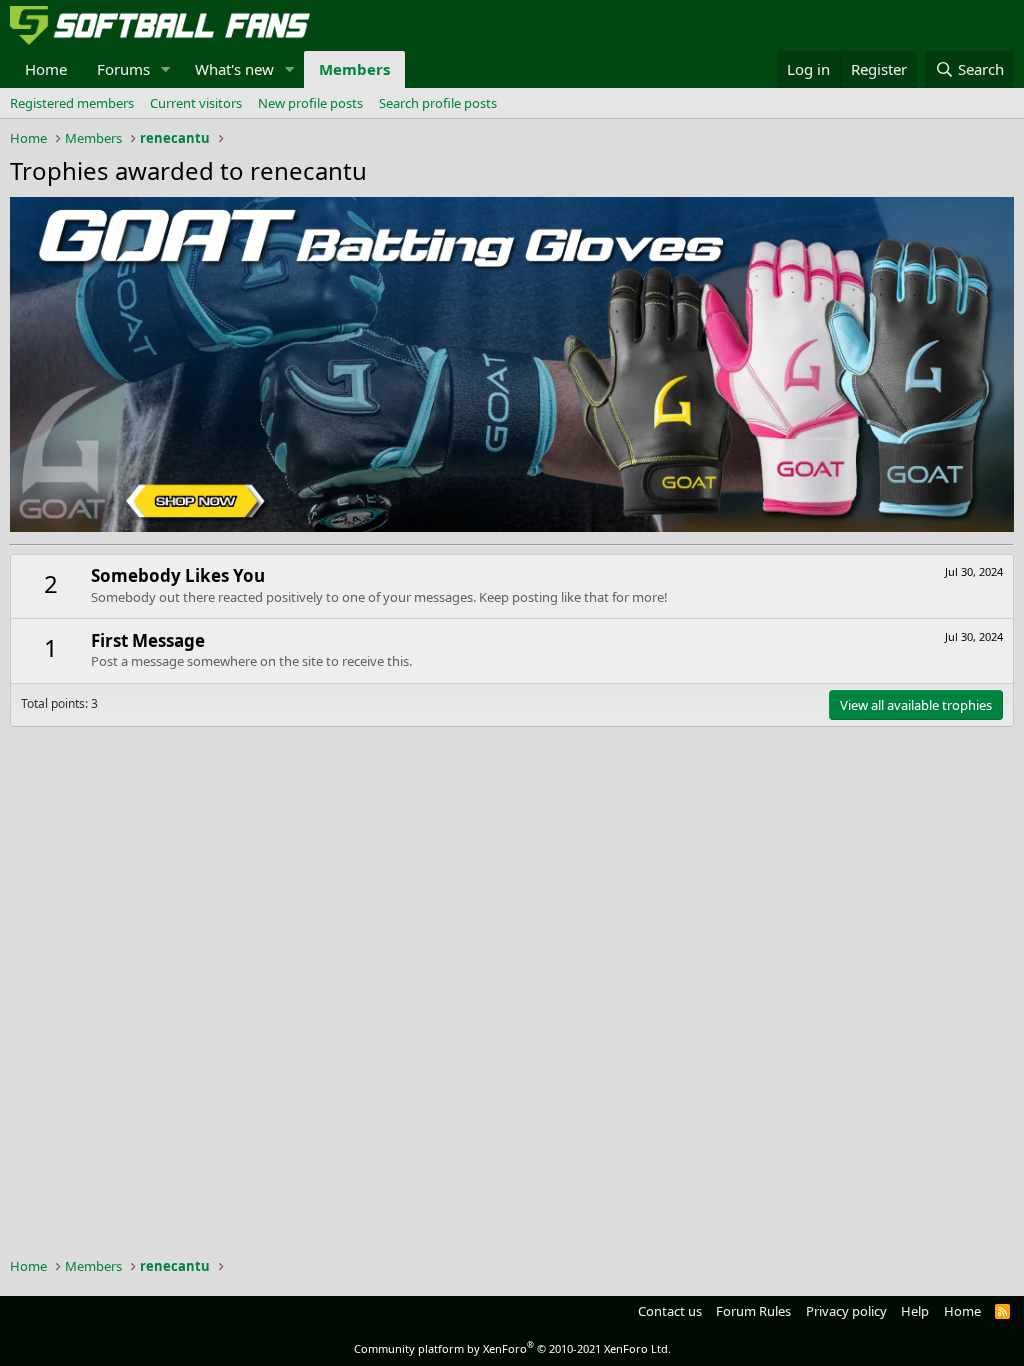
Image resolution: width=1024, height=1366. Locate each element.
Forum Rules (753, 1311)
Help (915, 1311)
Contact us (670, 1311)
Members (354, 69)
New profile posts (310, 103)
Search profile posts (438, 103)
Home (46, 69)
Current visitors (196, 103)
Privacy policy (846, 1311)
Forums (123, 69)
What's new (234, 69)
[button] (166, 69)
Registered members (72, 103)
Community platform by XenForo (512, 1348)
